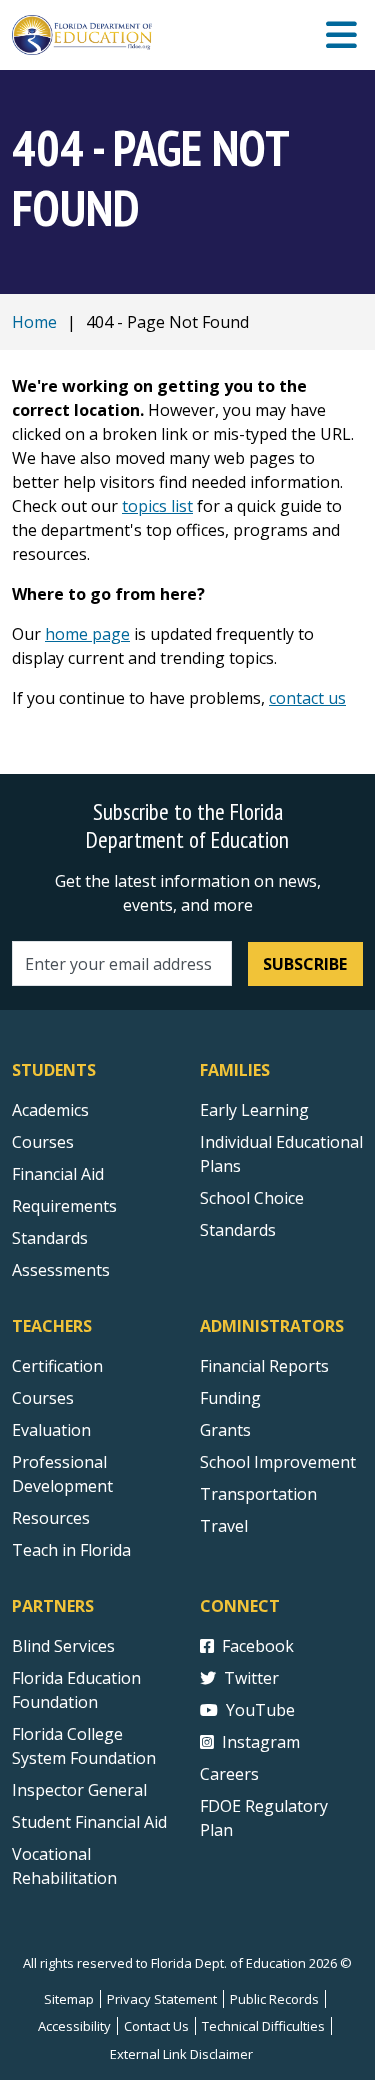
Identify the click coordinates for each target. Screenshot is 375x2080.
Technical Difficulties (263, 2026)
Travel (224, 1526)
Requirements (64, 1206)
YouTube (260, 1710)
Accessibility (74, 2026)
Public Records (274, 1999)
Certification (57, 1366)
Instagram (261, 1742)
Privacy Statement (162, 1999)
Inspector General (79, 1790)
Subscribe (305, 964)
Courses (43, 1142)
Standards (50, 1238)
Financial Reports (264, 1366)
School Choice (252, 1198)
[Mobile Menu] (341, 35)
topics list (157, 506)
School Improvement (278, 1462)
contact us (307, 698)
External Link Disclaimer (181, 2054)
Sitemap (69, 1999)
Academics (50, 1110)
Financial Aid (58, 1174)
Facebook (258, 1646)
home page (87, 634)
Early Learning (254, 1110)
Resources (51, 1518)
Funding (230, 1398)
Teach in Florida (71, 1550)
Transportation (258, 1494)
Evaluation (51, 1430)
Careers (229, 1774)
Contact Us (156, 2026)
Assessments (61, 1270)
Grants (225, 1430)
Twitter (251, 1678)
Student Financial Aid (89, 1822)
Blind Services (63, 1646)
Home (34, 322)
